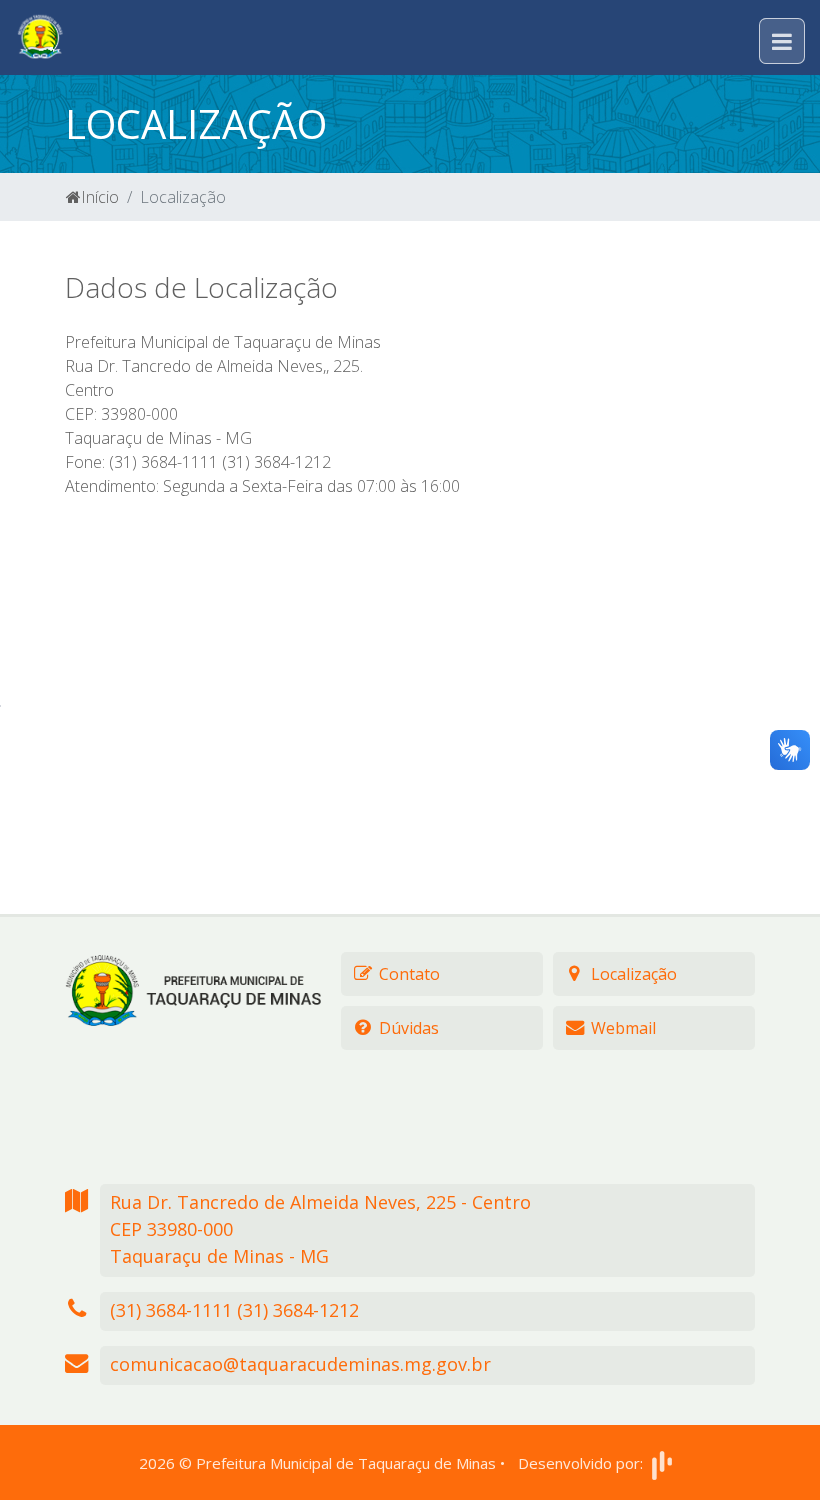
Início (100, 197)
